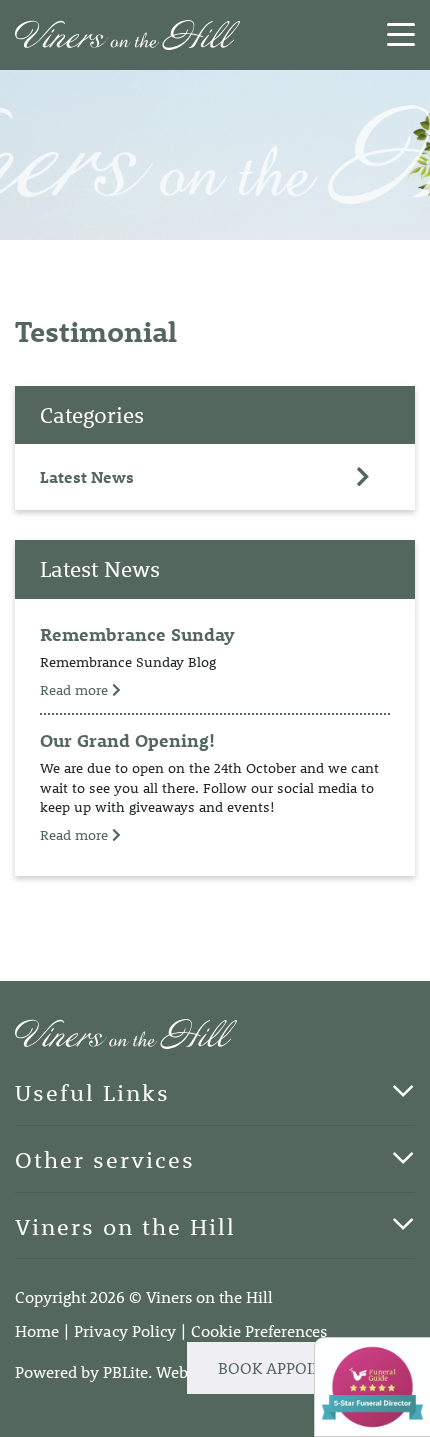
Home (37, 1330)
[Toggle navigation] (401, 35)
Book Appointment (298, 1367)
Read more (76, 690)
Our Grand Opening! (127, 740)
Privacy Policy (125, 1330)
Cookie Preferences (259, 1330)
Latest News (87, 476)
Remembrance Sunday (137, 634)
